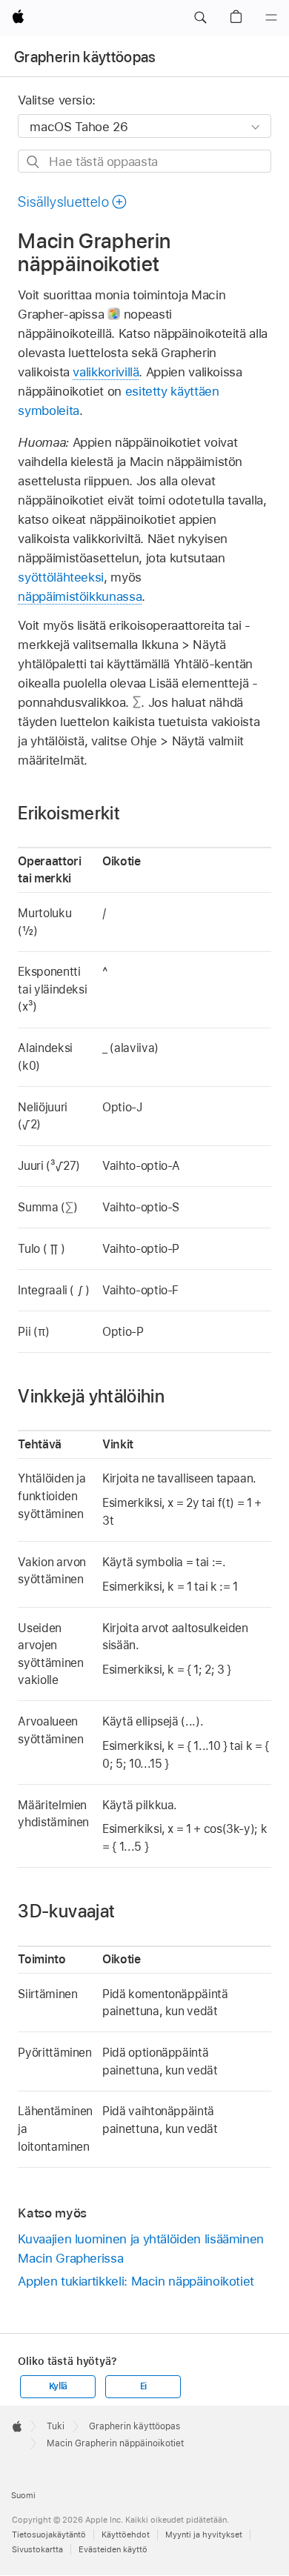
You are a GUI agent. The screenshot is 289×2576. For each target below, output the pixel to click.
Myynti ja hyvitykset (204, 2535)
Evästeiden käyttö (113, 2549)
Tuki (56, 2426)
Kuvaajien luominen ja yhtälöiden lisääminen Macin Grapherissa (141, 2249)
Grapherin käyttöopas (85, 57)
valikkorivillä (106, 372)
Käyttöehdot (126, 2535)
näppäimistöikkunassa (80, 596)
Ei (144, 2386)
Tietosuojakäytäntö (49, 2535)
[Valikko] (271, 18)
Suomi (23, 2495)
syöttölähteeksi (61, 577)
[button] (200, 18)
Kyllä (59, 2386)
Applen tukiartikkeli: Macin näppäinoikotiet (136, 2281)
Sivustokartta (37, 2549)
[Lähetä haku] (34, 162)
